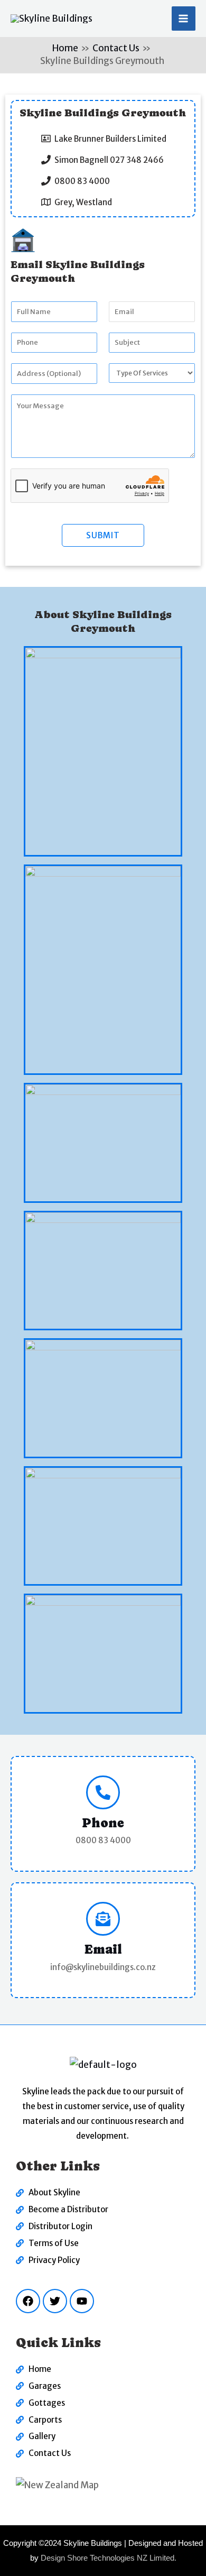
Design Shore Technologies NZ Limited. (109, 2558)
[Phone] (103, 1792)
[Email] (103, 1919)
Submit (103, 535)
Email (103, 1949)
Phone (103, 1823)
